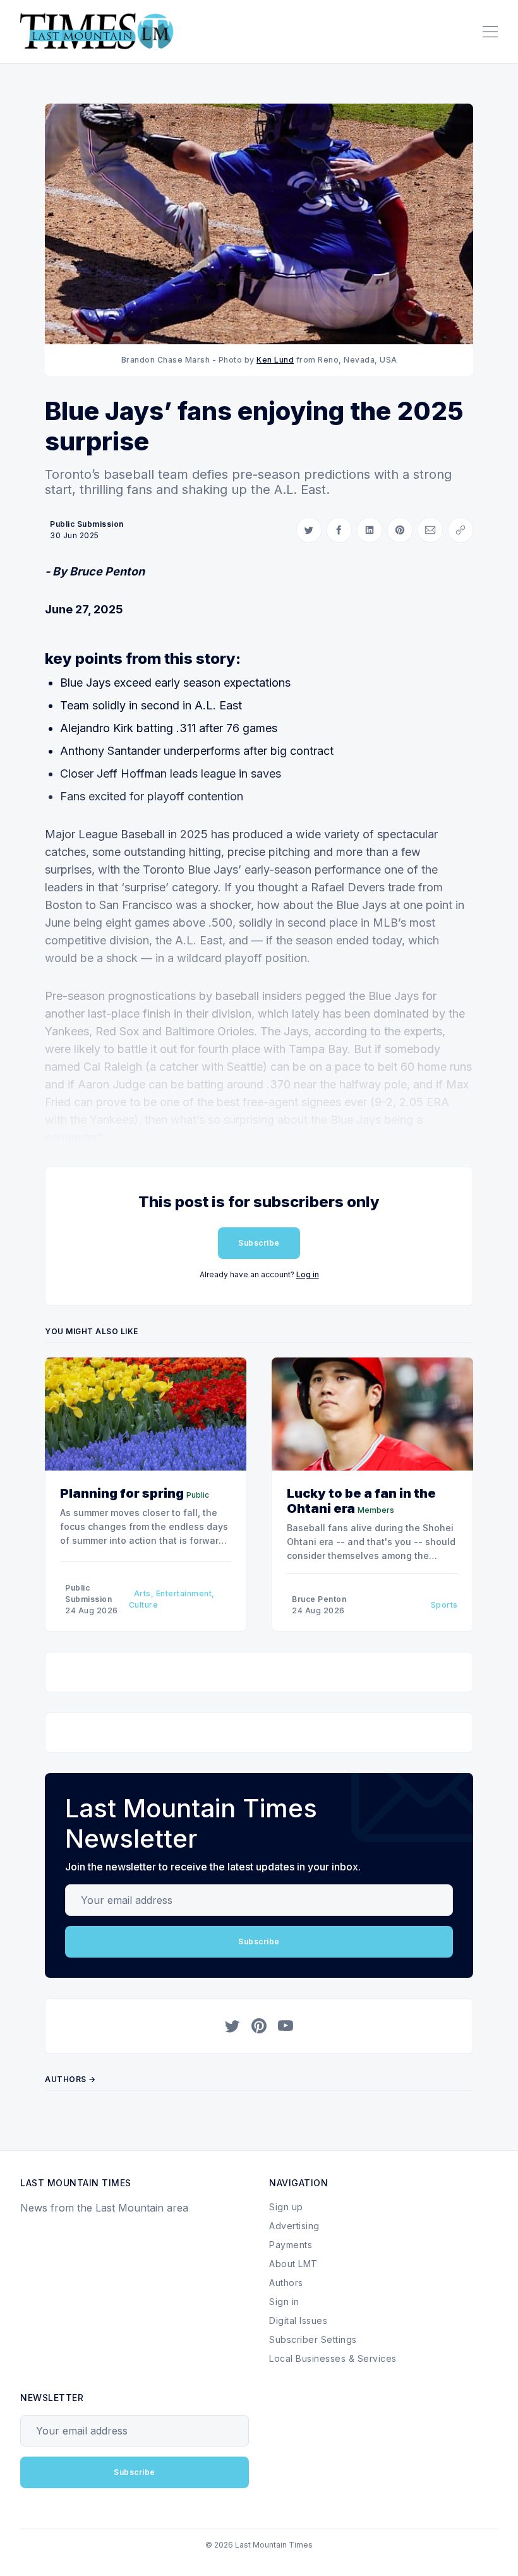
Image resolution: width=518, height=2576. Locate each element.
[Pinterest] (259, 2026)
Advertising (294, 2226)
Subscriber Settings (313, 2339)
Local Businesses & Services (333, 2358)
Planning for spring (122, 1493)
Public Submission (87, 524)
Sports (444, 1605)
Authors (286, 2283)
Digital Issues (298, 2320)
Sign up (286, 2207)
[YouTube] (286, 2026)
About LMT (293, 2264)
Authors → (70, 2079)
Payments (291, 2245)
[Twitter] (232, 2026)
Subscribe (259, 1243)
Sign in (284, 2302)
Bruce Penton (319, 1599)
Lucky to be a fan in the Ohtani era (361, 1501)
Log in (308, 1274)
